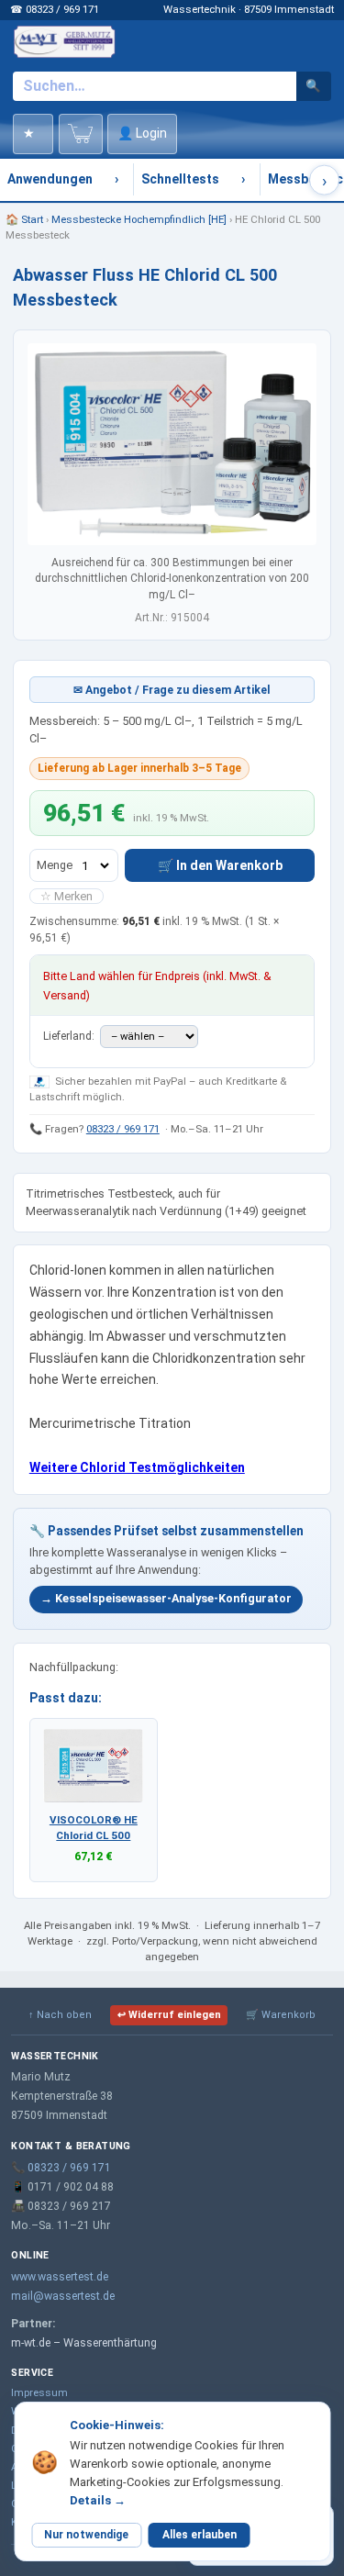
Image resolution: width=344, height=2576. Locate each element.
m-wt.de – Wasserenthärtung (84, 2343)
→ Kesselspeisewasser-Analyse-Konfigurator (166, 1598)
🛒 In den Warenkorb (220, 865)
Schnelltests (180, 179)
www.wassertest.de (60, 2277)
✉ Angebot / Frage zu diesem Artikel (172, 690)
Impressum (39, 2392)
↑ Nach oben (60, 2015)
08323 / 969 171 (123, 1129)
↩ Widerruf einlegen (169, 2015)
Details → (98, 2500)
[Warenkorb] (81, 134)
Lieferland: (70, 1036)
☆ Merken (67, 896)
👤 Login (142, 133)
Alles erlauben (200, 2535)
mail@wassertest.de (63, 2296)
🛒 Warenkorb (281, 2015)
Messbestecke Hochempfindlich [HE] (139, 219)
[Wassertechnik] (64, 41)
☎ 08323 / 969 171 (55, 9)
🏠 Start (24, 219)
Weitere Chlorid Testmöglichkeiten (137, 1467)
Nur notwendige (86, 2535)
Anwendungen (50, 179)
